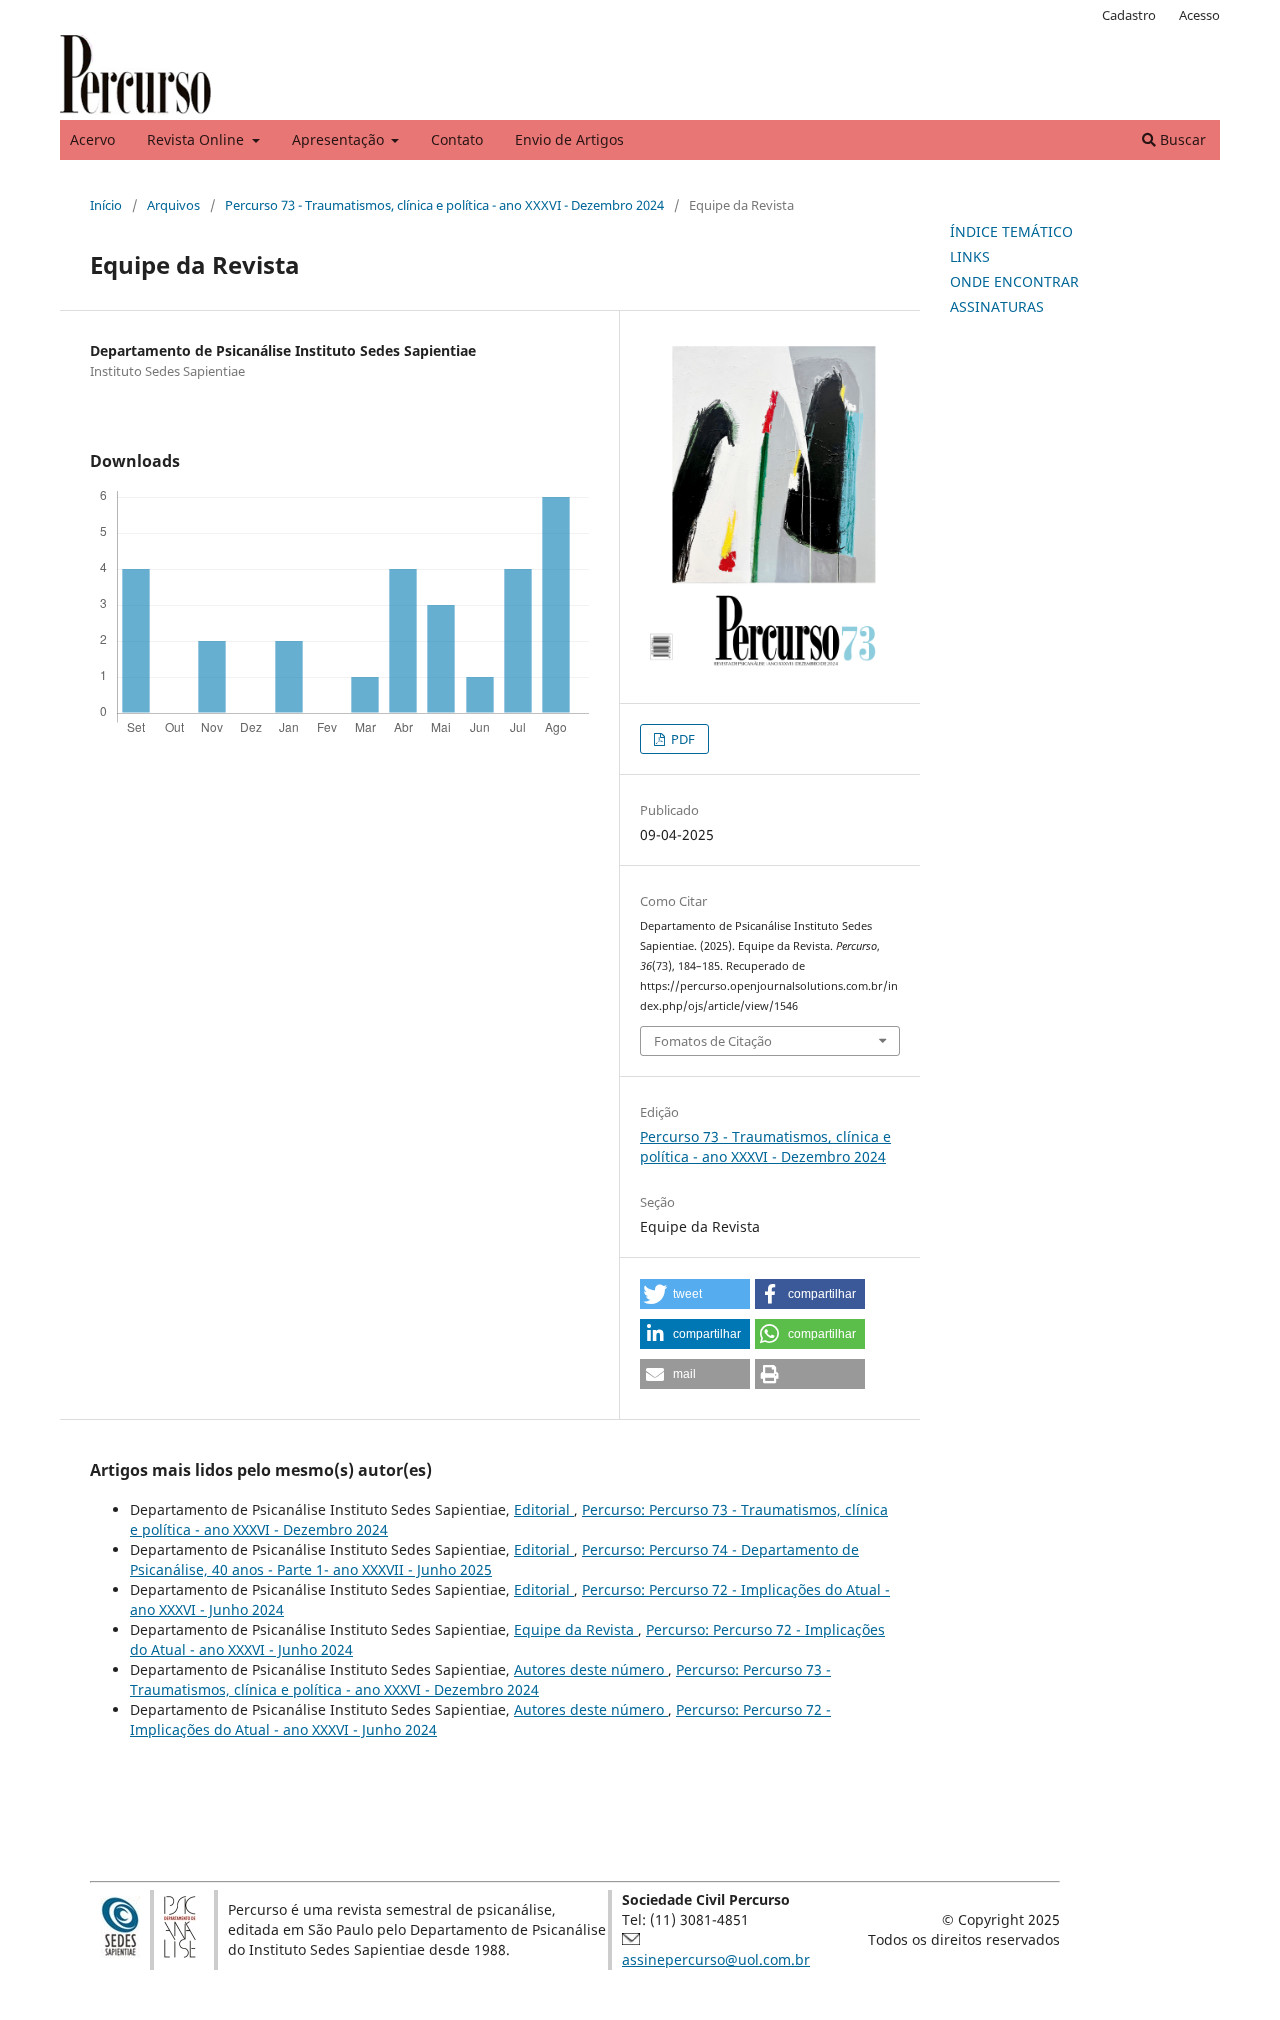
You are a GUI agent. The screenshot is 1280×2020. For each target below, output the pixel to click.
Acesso (1199, 15)
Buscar (1181, 139)
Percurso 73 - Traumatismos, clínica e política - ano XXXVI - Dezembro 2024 (444, 205)
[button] (695, 1294)
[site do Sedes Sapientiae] (120, 1952)
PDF (681, 739)
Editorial (544, 1509)
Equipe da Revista (576, 1629)
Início (106, 205)
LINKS (970, 256)
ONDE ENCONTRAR (1014, 281)
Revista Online (197, 139)
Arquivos (173, 205)
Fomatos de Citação (713, 1041)
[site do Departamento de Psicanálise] (180, 1952)
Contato (457, 139)
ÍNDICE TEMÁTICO (1011, 231)
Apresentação (340, 139)
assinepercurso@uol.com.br (716, 1959)
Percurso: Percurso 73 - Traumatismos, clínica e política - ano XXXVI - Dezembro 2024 (480, 1679)
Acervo (92, 139)
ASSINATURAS (997, 306)
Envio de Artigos (569, 139)
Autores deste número (591, 1669)
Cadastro (1129, 15)
